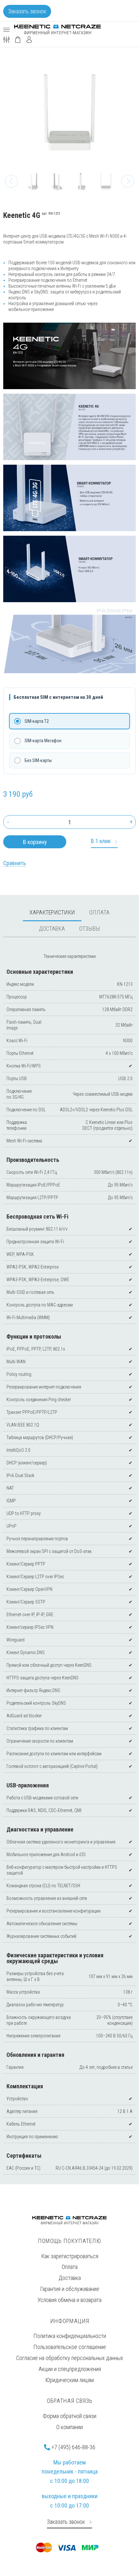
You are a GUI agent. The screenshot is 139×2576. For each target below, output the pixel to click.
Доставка (70, 2278)
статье (127, 2067)
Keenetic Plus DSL (117, 1110)
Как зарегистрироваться (70, 2256)
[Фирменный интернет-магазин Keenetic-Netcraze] (58, 30)
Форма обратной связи (69, 2416)
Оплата (70, 2267)
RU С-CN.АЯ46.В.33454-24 (80, 2168)
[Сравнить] (15, 863)
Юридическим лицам (69, 2380)
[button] (11, 181)
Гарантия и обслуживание (70, 2289)
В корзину (35, 842)
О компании (69, 2427)
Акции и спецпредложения (70, 2369)
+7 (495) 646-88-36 (73, 2447)
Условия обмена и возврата (69, 2300)
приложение (42, 309)
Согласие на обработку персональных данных (70, 2358)
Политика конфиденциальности (70, 2336)
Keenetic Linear (102, 1122)
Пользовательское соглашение (70, 2347)
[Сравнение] (6, 39)
